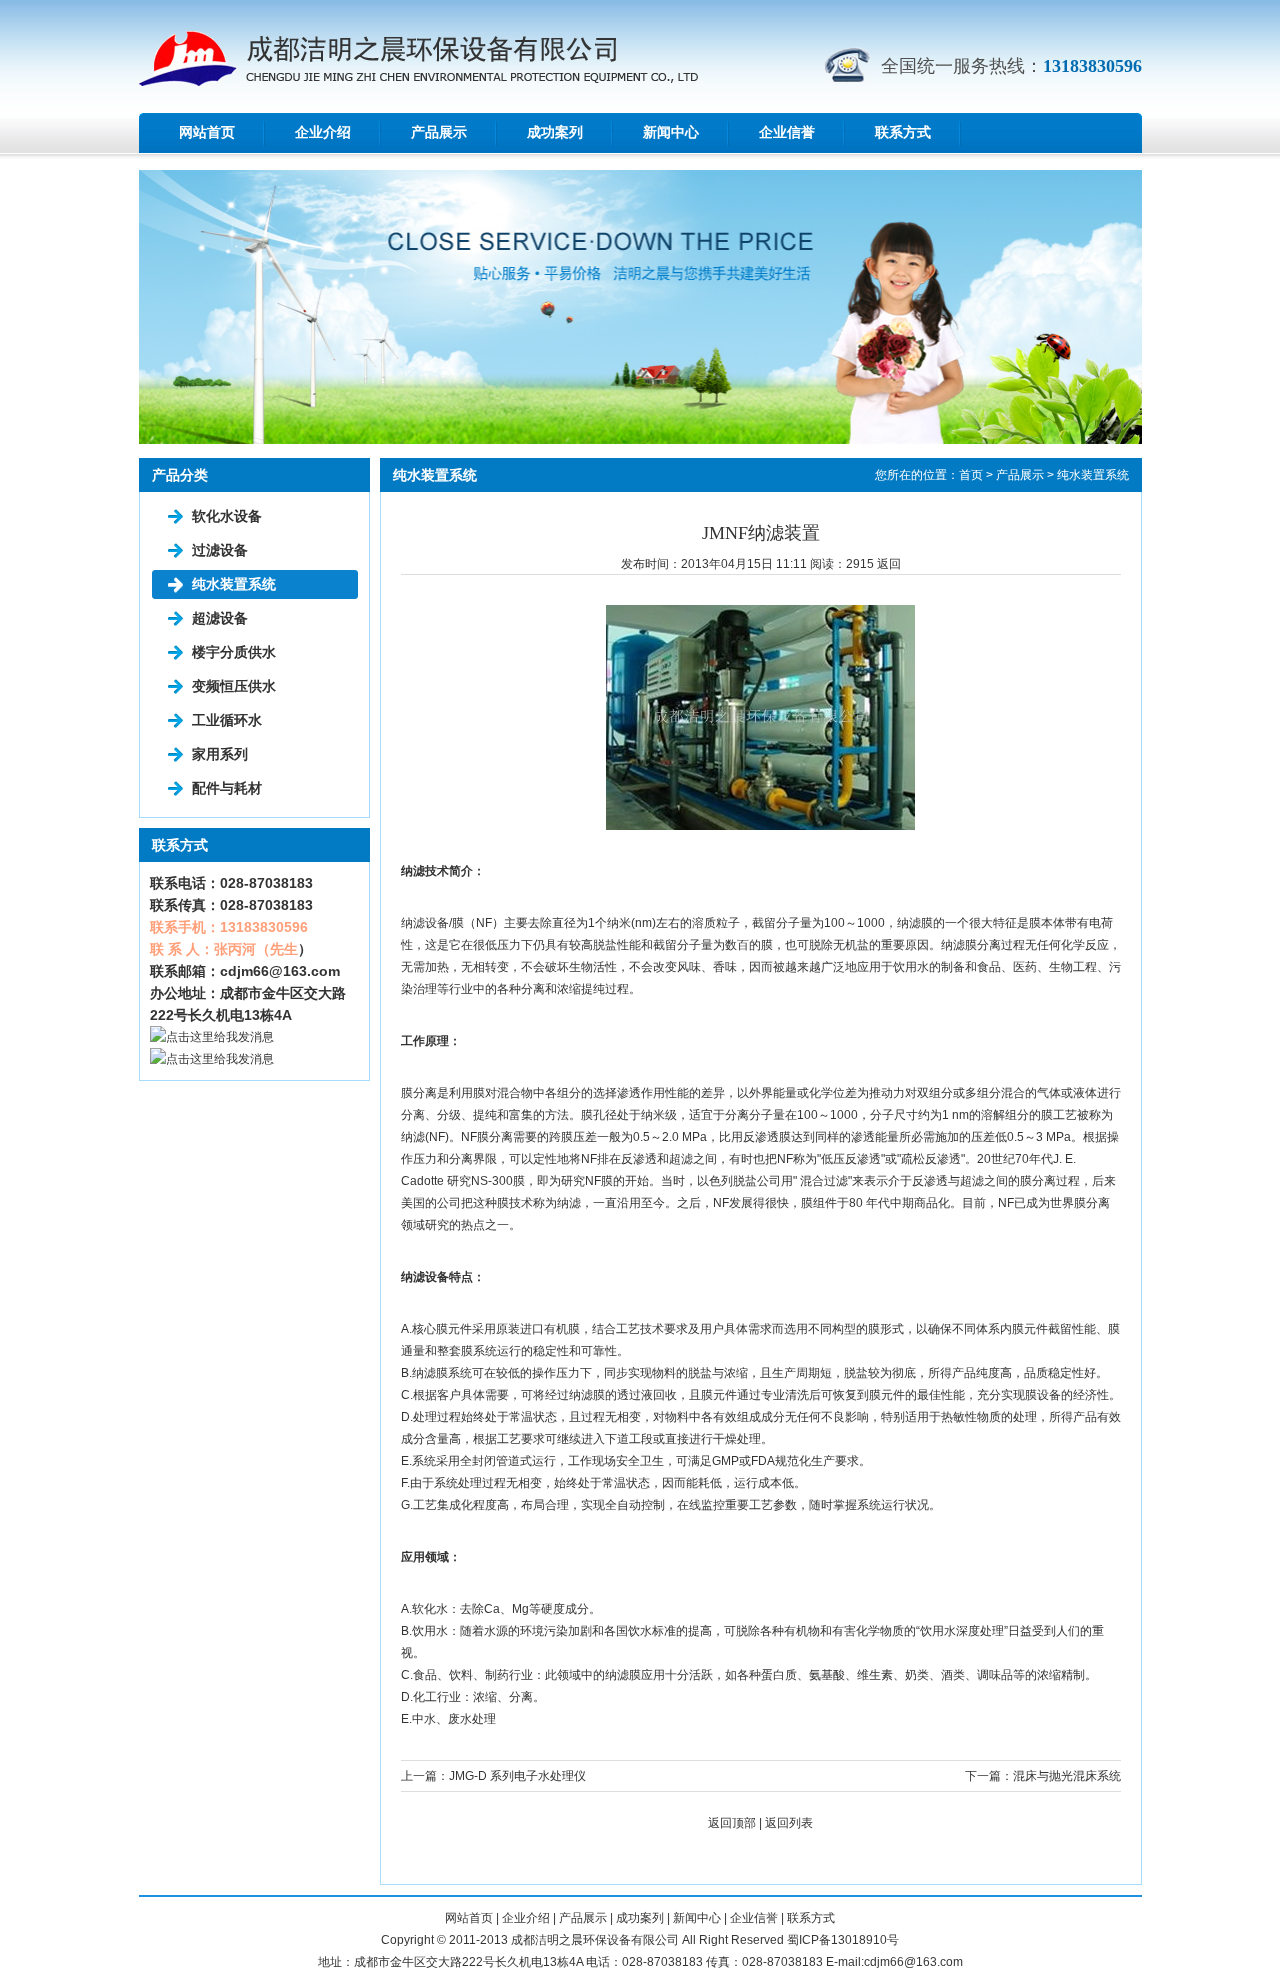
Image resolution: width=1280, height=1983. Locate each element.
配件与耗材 (227, 788)
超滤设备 (220, 618)
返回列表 (789, 1823)
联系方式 (903, 132)
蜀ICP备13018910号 (843, 1940)
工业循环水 (227, 720)
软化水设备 (227, 516)
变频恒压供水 (234, 686)
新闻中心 (671, 132)
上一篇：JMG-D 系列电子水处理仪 (493, 1776)
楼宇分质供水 (234, 652)
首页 (971, 475)
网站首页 (207, 132)
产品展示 (439, 132)
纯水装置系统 (234, 584)
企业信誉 (787, 132)
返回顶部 (732, 1823)
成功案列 (555, 132)
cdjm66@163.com (280, 971)
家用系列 (220, 754)
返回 (889, 564)
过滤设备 (220, 550)
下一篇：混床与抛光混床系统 (1043, 1776)
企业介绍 (323, 132)
